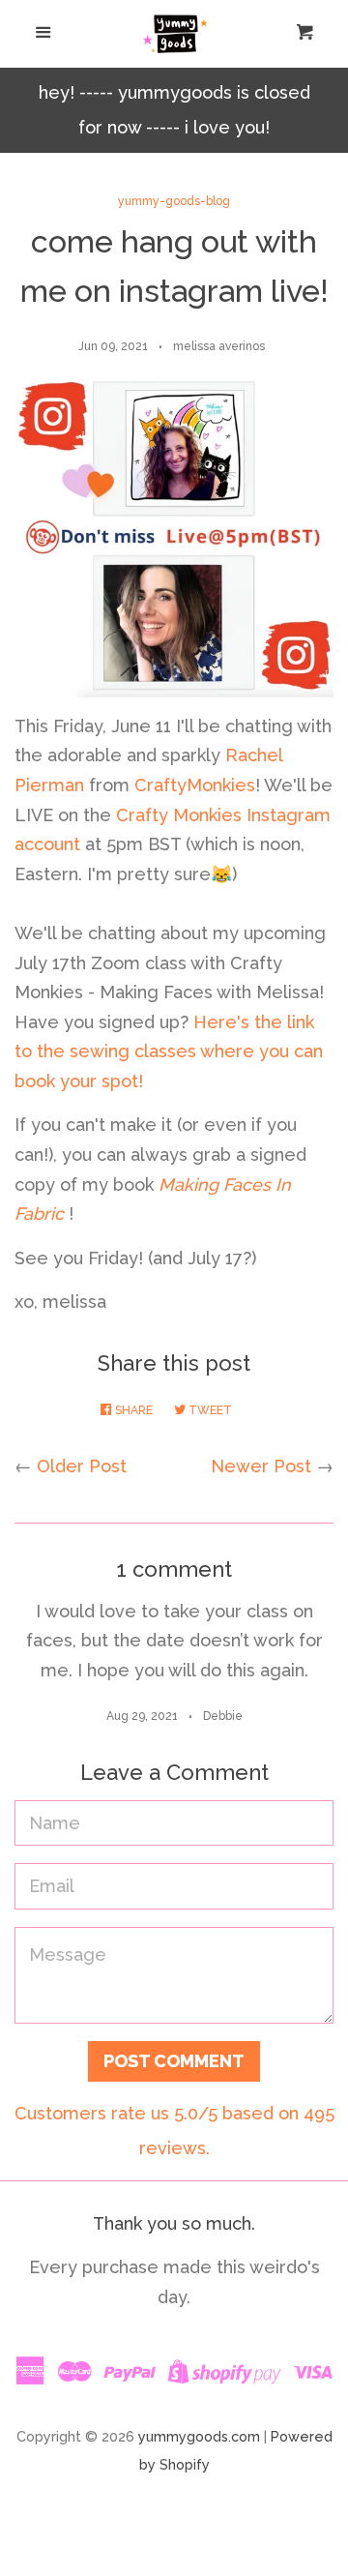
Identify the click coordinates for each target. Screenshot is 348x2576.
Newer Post (261, 1466)
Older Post (82, 1466)
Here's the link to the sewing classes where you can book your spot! (169, 1051)
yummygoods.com (199, 2436)
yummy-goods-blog (174, 201)
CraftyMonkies (195, 785)
